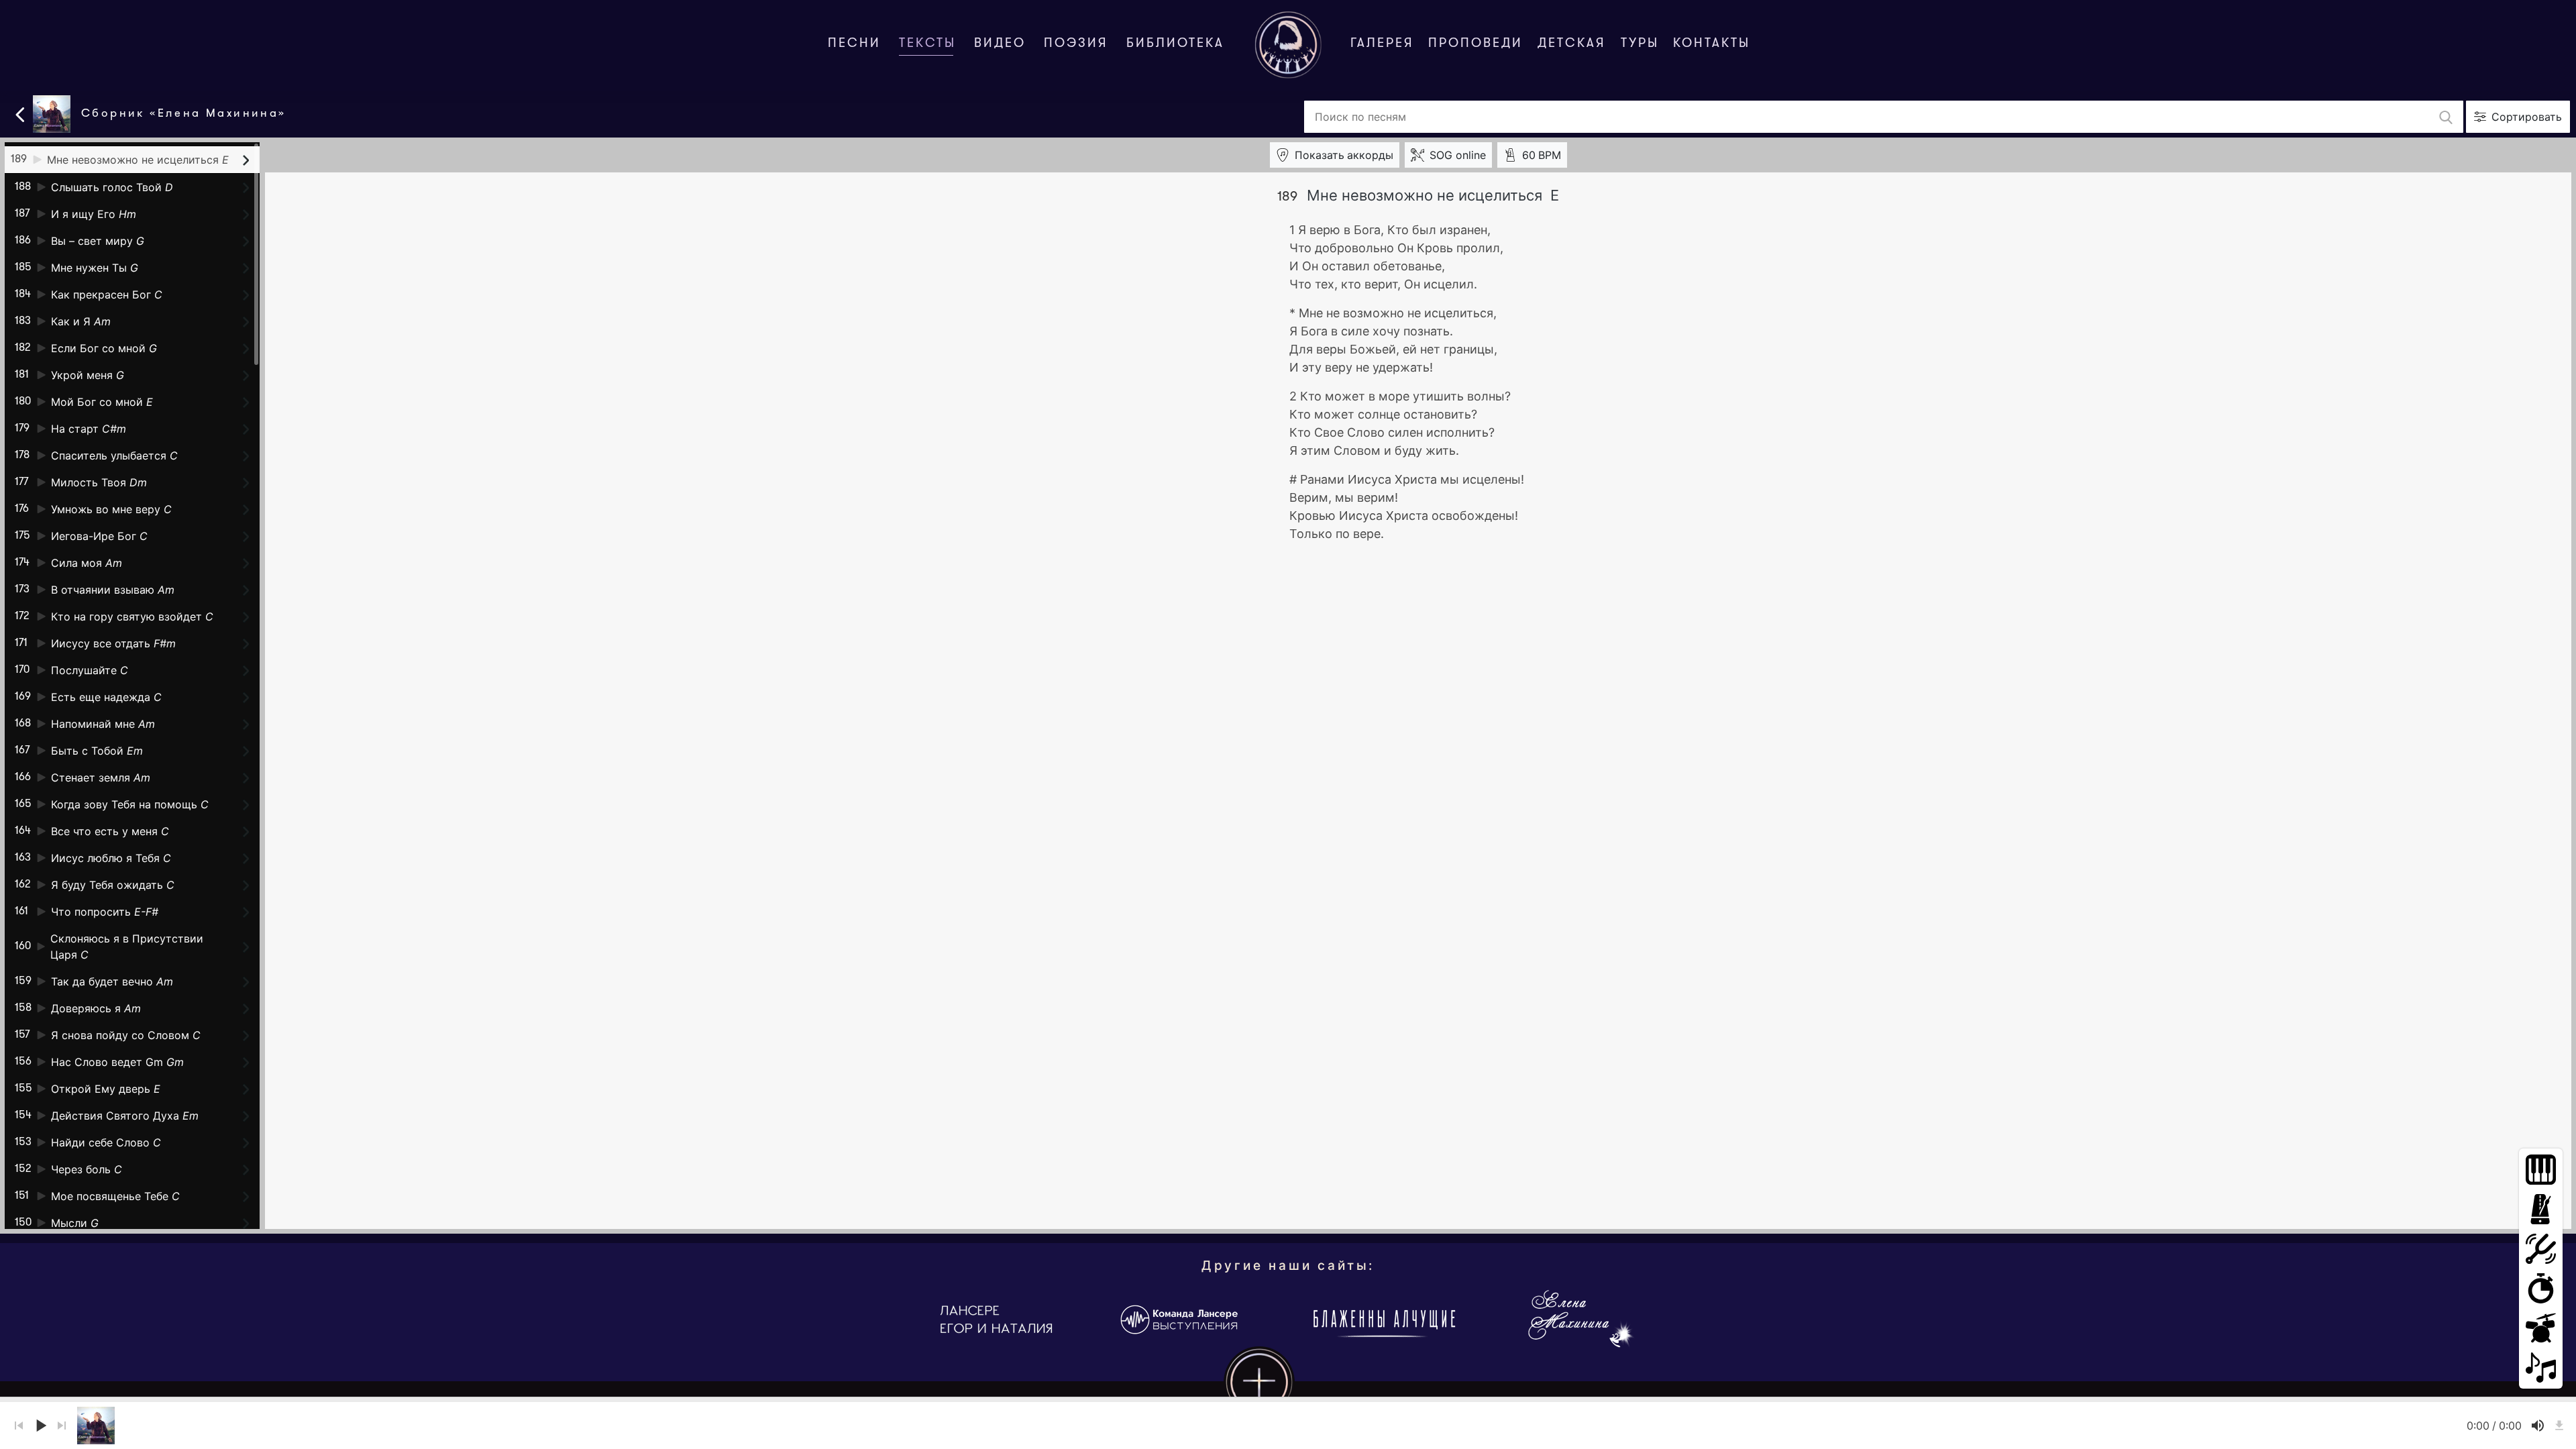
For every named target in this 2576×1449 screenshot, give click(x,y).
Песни (854, 44)
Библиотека (1175, 44)
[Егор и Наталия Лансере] (996, 1320)
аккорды (1344, 155)
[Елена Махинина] (1580, 1320)
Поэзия (1076, 44)
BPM (1542, 155)
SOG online (1458, 155)
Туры (1640, 44)
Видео (1000, 44)
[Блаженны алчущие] (1382, 1320)
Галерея (1382, 44)
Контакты (1712, 44)
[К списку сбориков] (20, 113)
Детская (1572, 44)
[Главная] (1288, 45)
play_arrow (40, 1426)
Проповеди (1475, 44)
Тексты (930, 44)
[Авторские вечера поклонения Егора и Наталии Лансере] (1181, 1320)
